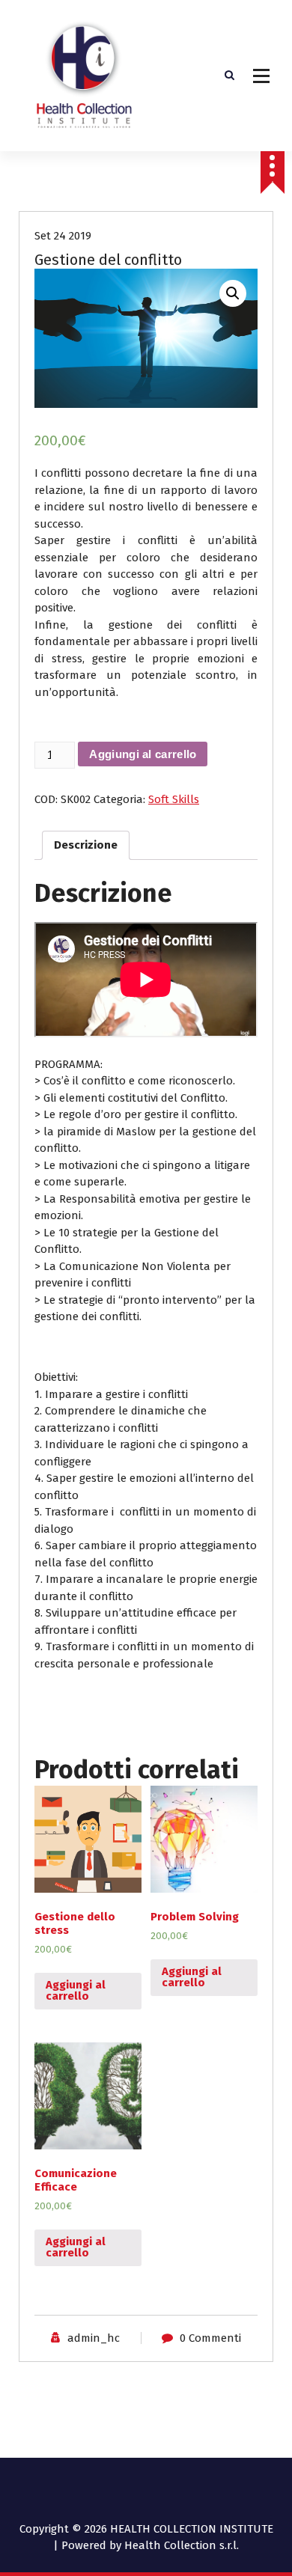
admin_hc (94, 2338)
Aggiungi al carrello (143, 754)
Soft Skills (174, 799)
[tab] (86, 846)
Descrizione (86, 845)
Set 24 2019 (63, 236)
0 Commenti (210, 2338)
